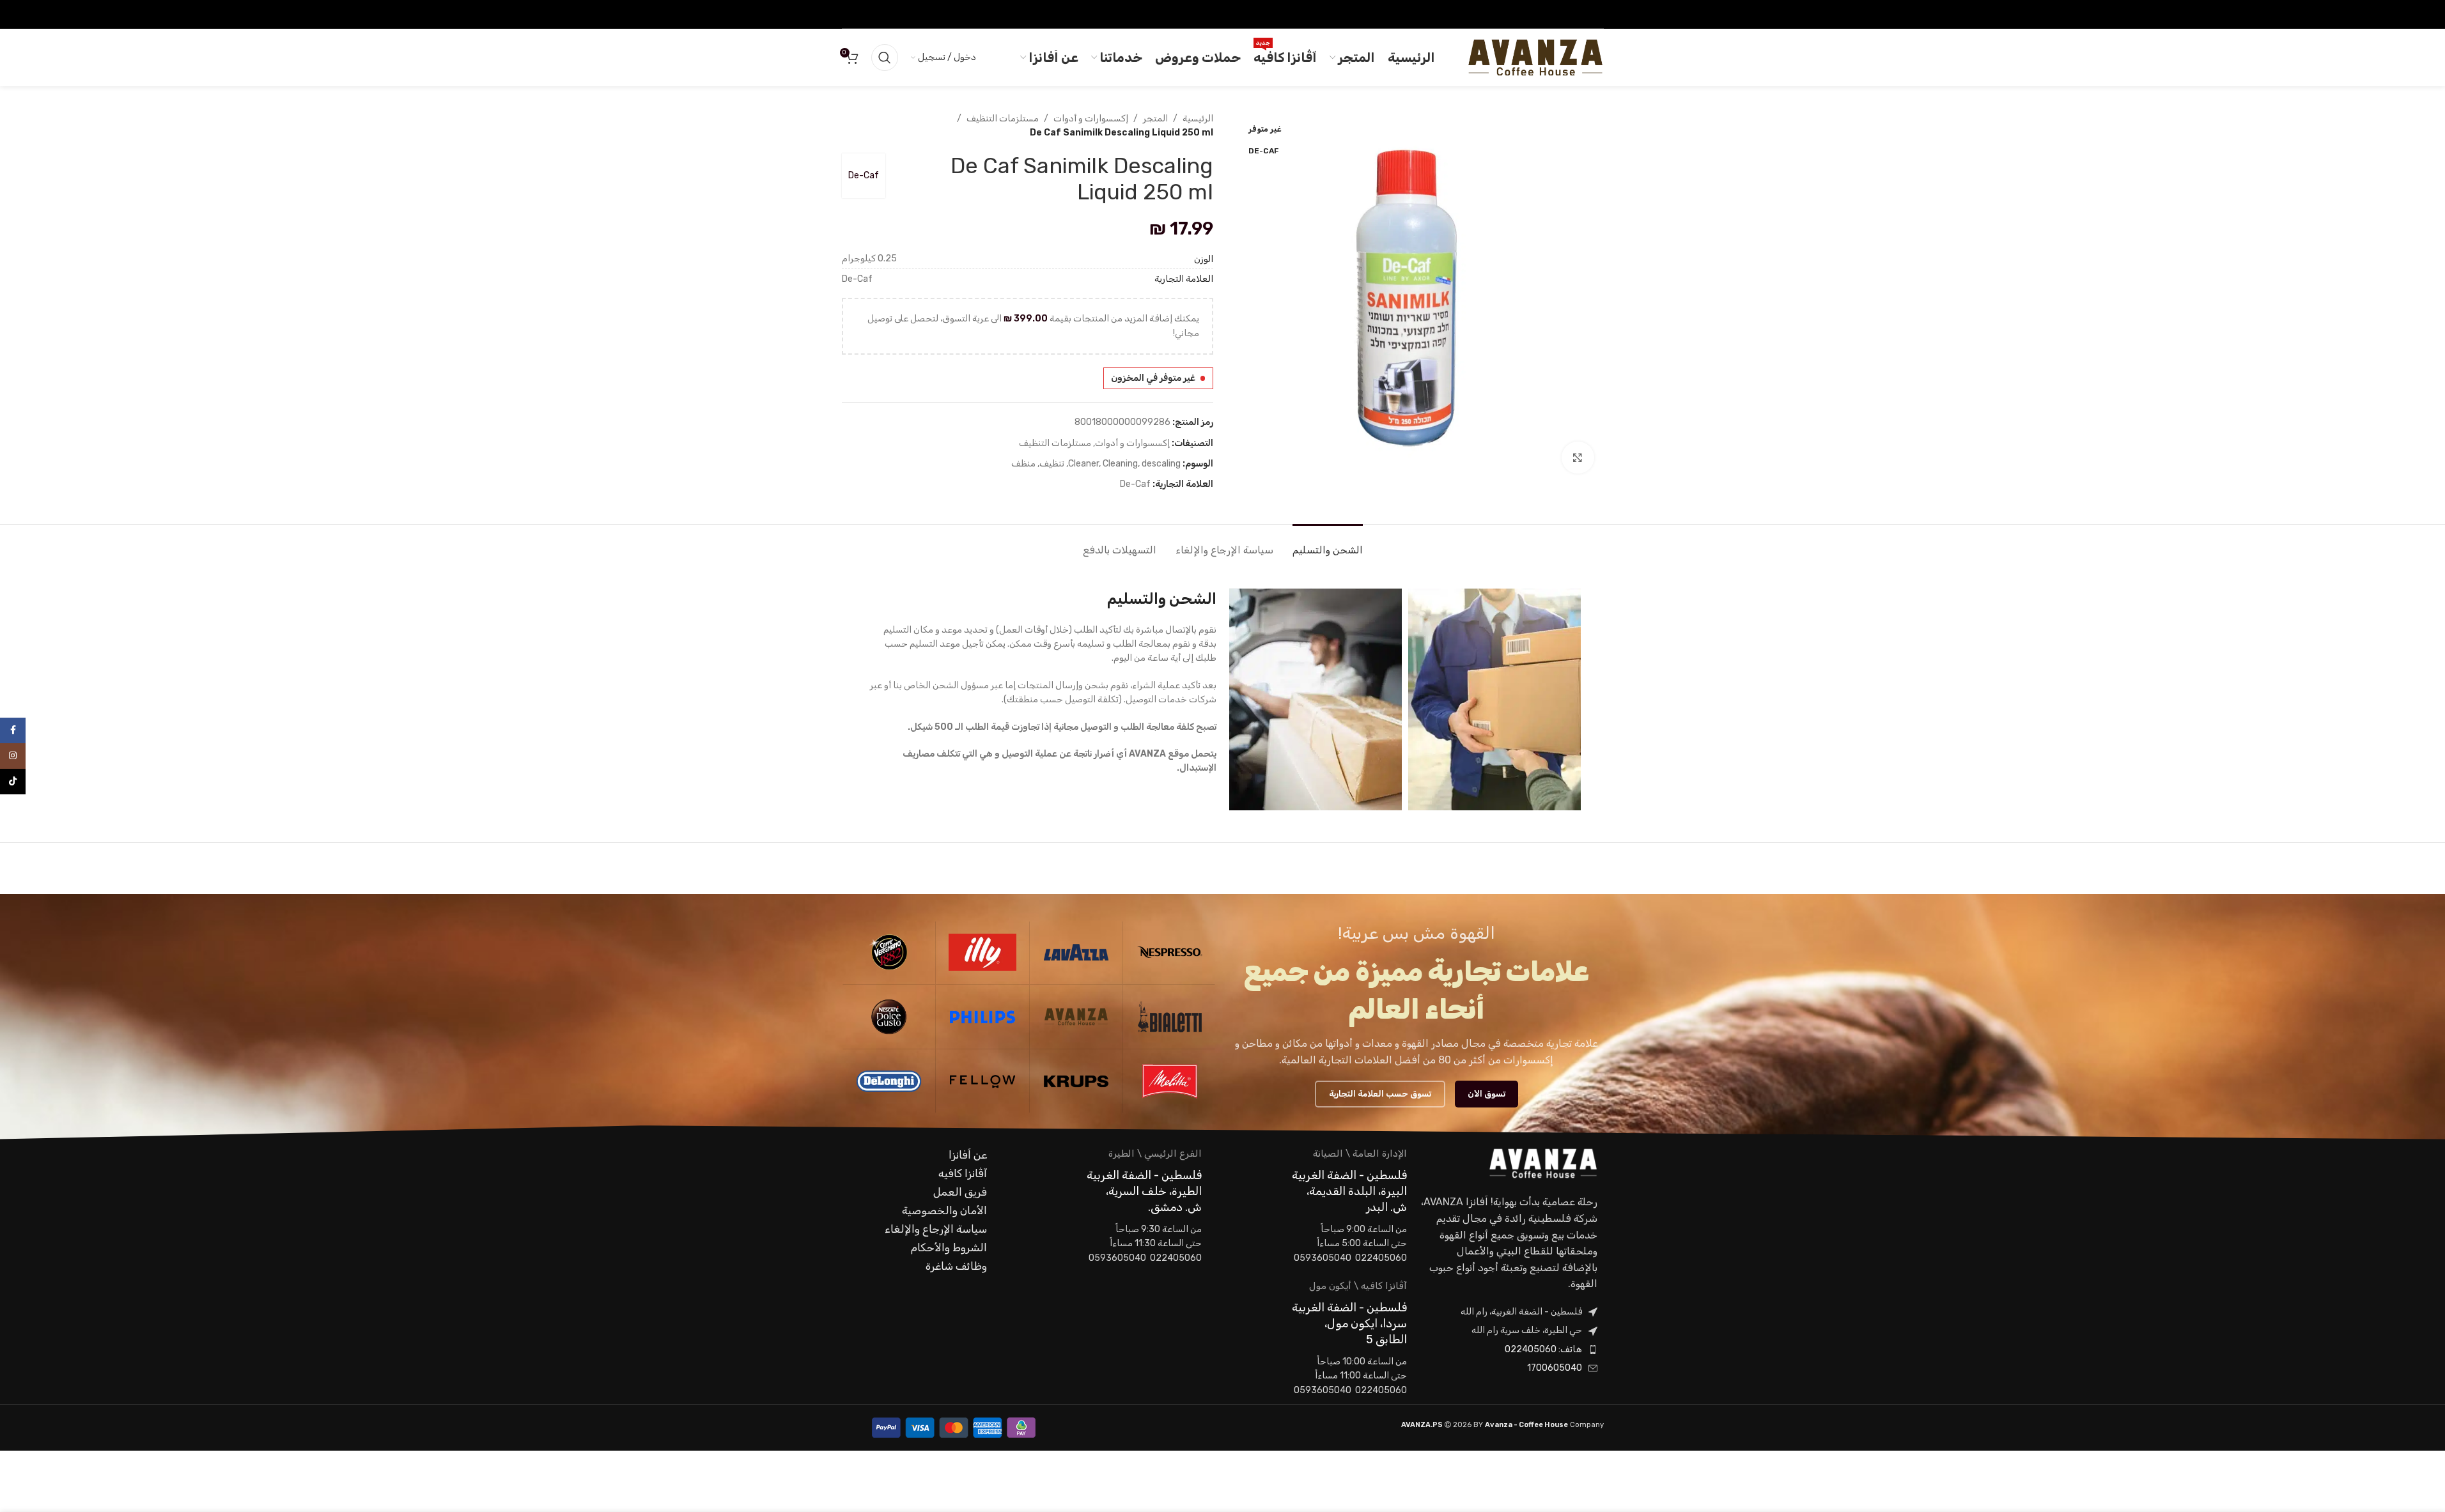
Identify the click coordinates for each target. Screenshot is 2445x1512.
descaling (1161, 464)
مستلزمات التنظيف (1003, 119)
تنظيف (1052, 464)
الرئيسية (1198, 119)
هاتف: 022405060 (1543, 1349)
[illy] (982, 952)
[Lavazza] (1076, 952)
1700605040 (1555, 1368)
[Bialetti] (1170, 1017)
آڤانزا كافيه (963, 1173)
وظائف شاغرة (956, 1266)
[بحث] (885, 58)
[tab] (1328, 544)
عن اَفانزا (968, 1155)
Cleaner (1083, 464)
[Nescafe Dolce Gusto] (889, 1017)
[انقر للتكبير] (1578, 458)
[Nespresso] (1170, 952)
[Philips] (982, 1017)
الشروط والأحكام (949, 1247)
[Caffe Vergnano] (889, 952)
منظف (1023, 464)
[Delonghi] (889, 1081)
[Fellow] (982, 1081)
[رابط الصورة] (1543, 1163)
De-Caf (864, 175)
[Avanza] (1076, 1017)
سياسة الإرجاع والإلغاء (936, 1229)
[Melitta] (1170, 1081)
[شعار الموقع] (1535, 57)
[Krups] (1076, 1081)
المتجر (1155, 119)
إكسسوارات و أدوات (1091, 119)
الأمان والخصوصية (944, 1210)
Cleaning (1120, 464)
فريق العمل (960, 1192)
